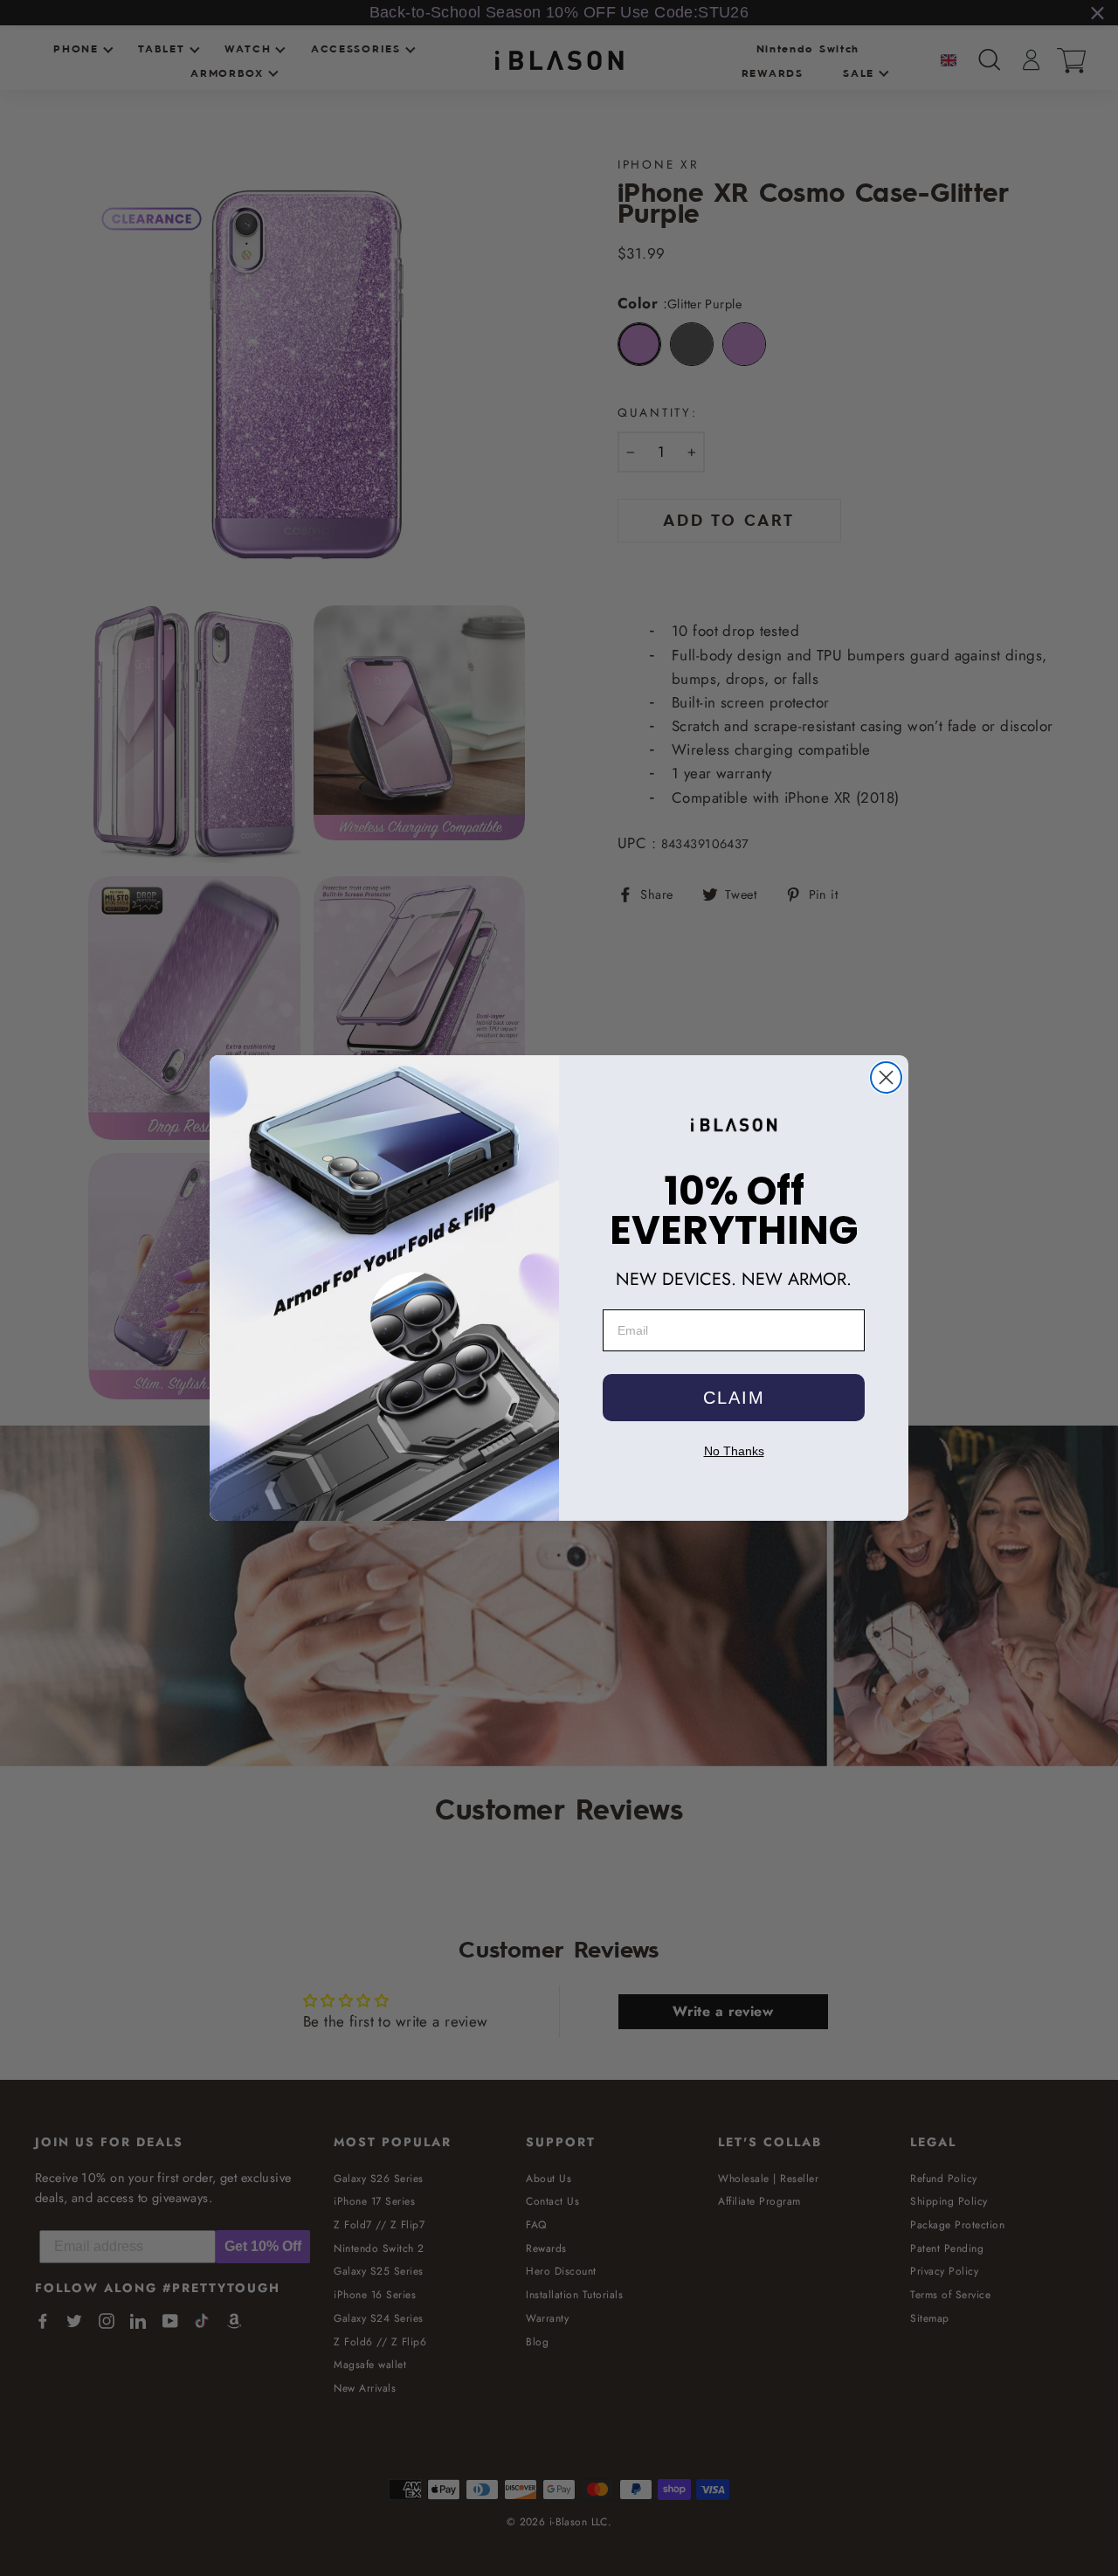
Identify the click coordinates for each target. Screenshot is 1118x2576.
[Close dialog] (886, 1077)
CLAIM (734, 1398)
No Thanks (734, 1451)
